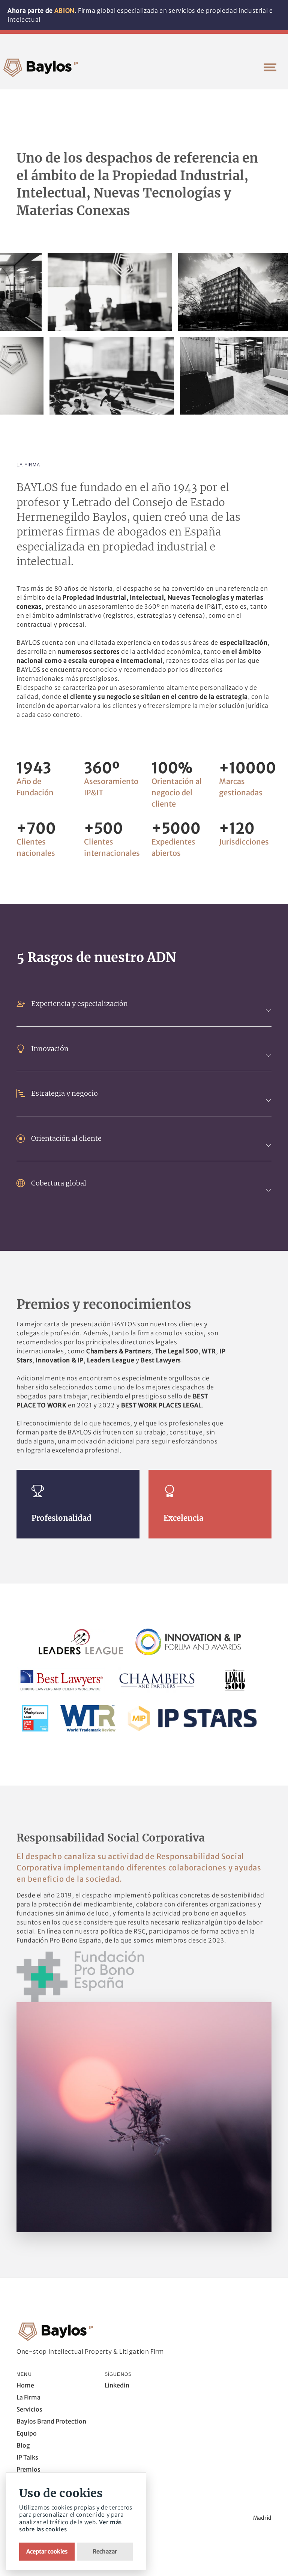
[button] (270, 67)
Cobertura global (59, 1183)
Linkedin (117, 2385)
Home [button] (25, 2385)
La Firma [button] (28, 2397)
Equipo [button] (27, 2433)
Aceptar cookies (47, 2551)
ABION (64, 11)
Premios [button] (28, 2469)
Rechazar (105, 2551)
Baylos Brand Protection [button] (51, 2421)
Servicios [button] (29, 2409)
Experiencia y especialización (79, 1004)
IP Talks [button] (27, 2457)
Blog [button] (23, 2445)
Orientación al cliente (66, 1138)
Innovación (50, 1049)
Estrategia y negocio (64, 1093)
